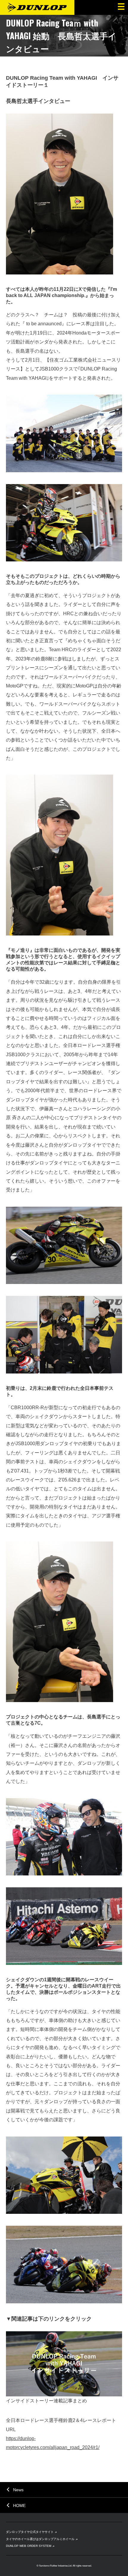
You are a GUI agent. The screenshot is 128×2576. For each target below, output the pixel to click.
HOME (19, 2506)
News (18, 2490)
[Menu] (121, 7)
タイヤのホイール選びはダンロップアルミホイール (40, 2539)
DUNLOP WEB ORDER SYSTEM (29, 2546)
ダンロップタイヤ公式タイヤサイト (30, 2532)
